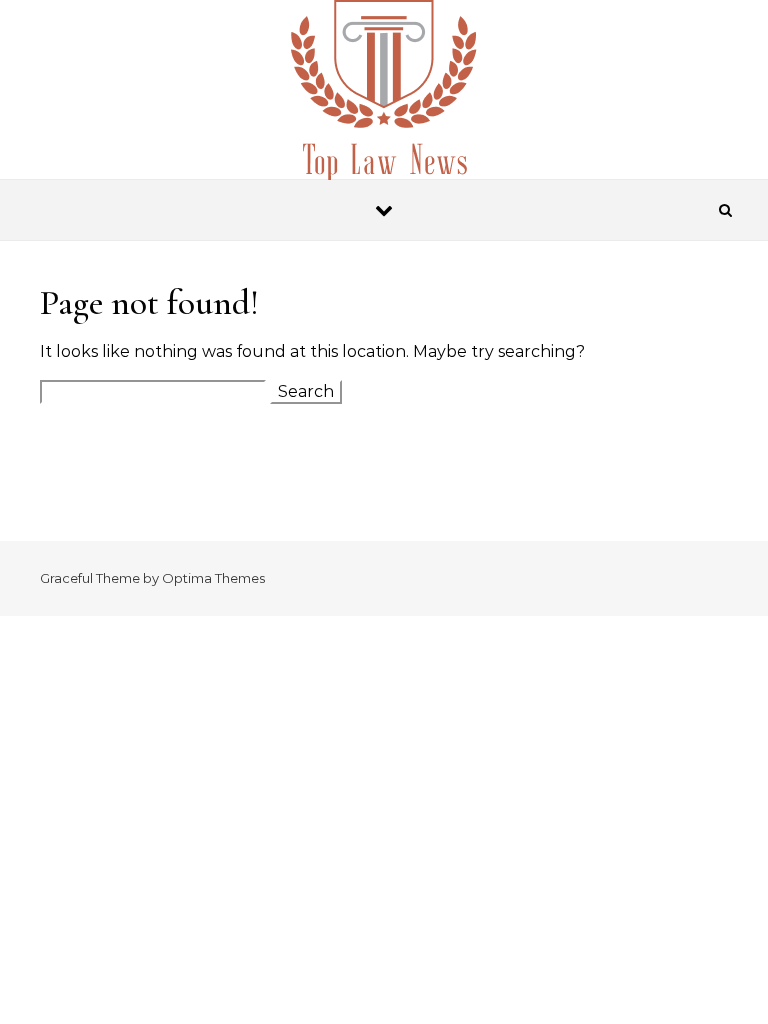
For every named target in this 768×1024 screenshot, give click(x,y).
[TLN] (384, 99)
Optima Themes (213, 578)
